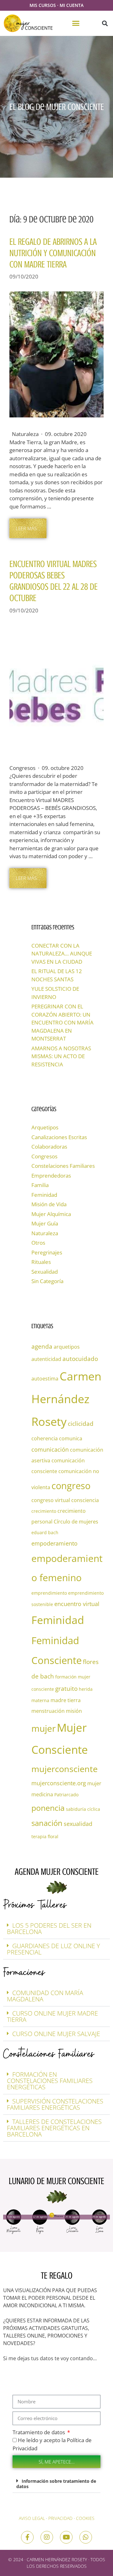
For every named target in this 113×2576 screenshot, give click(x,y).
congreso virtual (51, 1500)
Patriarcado (66, 1795)
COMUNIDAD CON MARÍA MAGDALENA (45, 1996)
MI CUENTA (72, 5)
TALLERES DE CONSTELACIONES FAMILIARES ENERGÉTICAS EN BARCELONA (54, 2128)
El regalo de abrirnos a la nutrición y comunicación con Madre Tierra (53, 253)
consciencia (85, 1500)
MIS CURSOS (43, 5)
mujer (43, 1728)
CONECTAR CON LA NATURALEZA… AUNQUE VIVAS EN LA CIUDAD (62, 954)
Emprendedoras (51, 1176)
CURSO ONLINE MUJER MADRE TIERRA (52, 2016)
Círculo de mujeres (76, 1522)
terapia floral (45, 1836)
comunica (71, 1438)
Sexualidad (45, 1272)
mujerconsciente (65, 1769)
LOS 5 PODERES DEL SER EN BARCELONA (49, 1928)
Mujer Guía (45, 1223)
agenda (42, 1346)
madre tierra (66, 1700)
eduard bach (45, 1532)
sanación (47, 1823)
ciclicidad (81, 1423)
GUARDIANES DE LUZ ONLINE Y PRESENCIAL (54, 1949)
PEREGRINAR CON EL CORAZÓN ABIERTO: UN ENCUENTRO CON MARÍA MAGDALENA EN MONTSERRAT (62, 1022)
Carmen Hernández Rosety (66, 1399)
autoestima (45, 1379)
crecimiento (44, 1511)
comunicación (50, 1449)
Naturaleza (45, 1233)
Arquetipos (45, 1127)
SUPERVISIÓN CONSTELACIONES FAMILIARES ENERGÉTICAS (55, 2104)
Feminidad (44, 1195)
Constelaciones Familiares (63, 1166)
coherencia (45, 1438)
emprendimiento (49, 1593)
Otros (38, 1243)
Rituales (41, 1262)
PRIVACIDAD (60, 2518)
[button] (76, 23)
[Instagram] (47, 2537)
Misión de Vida (49, 1204)
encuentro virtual (77, 1604)
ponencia (48, 1808)
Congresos (44, 1156)
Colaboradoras (49, 1147)
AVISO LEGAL (32, 2518)
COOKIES (85, 2518)
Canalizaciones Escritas (59, 1137)
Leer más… (28, 528)
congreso (71, 1486)
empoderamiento (54, 1543)
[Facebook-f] (27, 2537)
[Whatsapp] (86, 2537)
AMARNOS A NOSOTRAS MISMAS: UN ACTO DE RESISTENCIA (61, 1056)
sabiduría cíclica (83, 1809)
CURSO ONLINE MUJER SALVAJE (56, 2034)
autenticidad (46, 1359)
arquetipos (67, 1347)
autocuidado (80, 1359)
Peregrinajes (47, 1252)
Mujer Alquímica (51, 1214)
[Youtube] (66, 2537)
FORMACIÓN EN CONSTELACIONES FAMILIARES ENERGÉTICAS (50, 2081)
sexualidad (78, 1824)
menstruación (48, 1711)
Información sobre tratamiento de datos (56, 2484)
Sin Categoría (47, 1281)
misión (74, 1711)
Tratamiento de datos (39, 2432)
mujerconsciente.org (59, 1783)
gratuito (66, 1688)
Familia (40, 1185)
